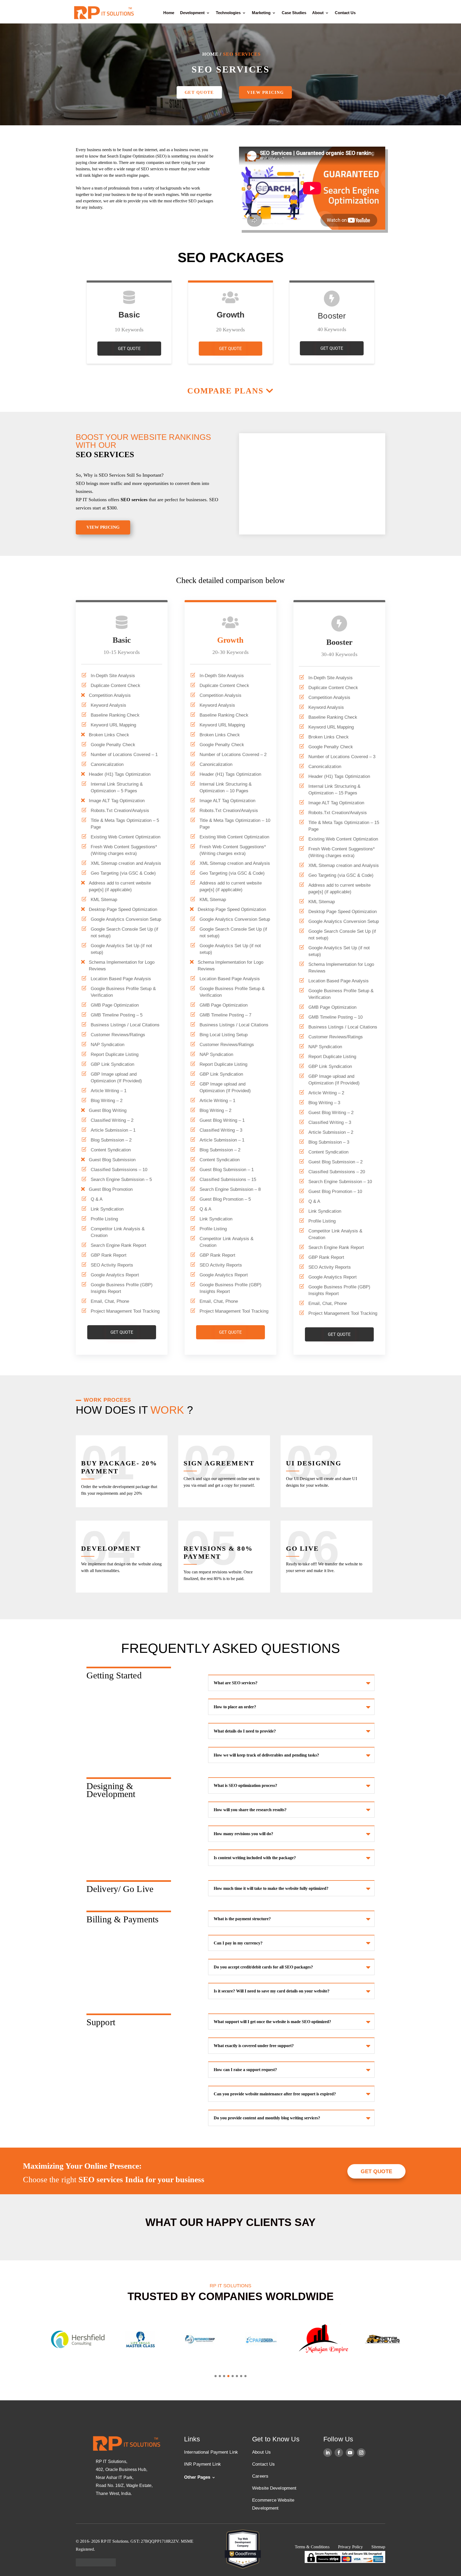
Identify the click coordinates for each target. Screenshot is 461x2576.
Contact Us (345, 13)
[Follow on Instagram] (361, 2453)
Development (192, 13)
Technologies (228, 13)
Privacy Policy (351, 2547)
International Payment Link (211, 2452)
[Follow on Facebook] (339, 2453)
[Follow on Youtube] (350, 2453)
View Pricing (265, 92)
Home (169, 13)
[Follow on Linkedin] (328, 2453)
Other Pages (197, 2477)
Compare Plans (225, 391)
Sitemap (378, 2547)
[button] (216, 2376)
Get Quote (199, 92)
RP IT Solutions (91, 500)
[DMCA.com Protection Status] (96, 2565)
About (318, 13)
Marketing (261, 13)
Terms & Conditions (312, 2547)
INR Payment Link (202, 2464)
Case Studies (294, 13)
